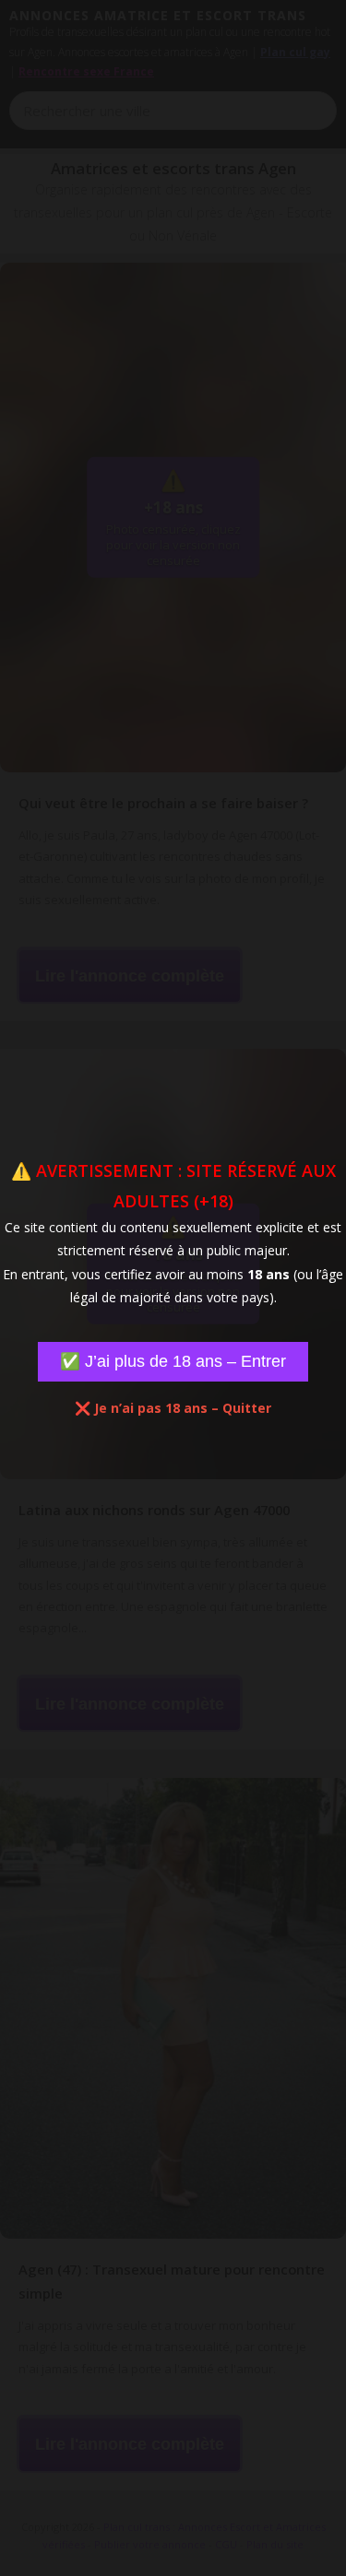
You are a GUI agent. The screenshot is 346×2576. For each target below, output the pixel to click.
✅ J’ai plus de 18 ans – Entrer (173, 1361)
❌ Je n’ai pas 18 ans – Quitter (173, 1408)
